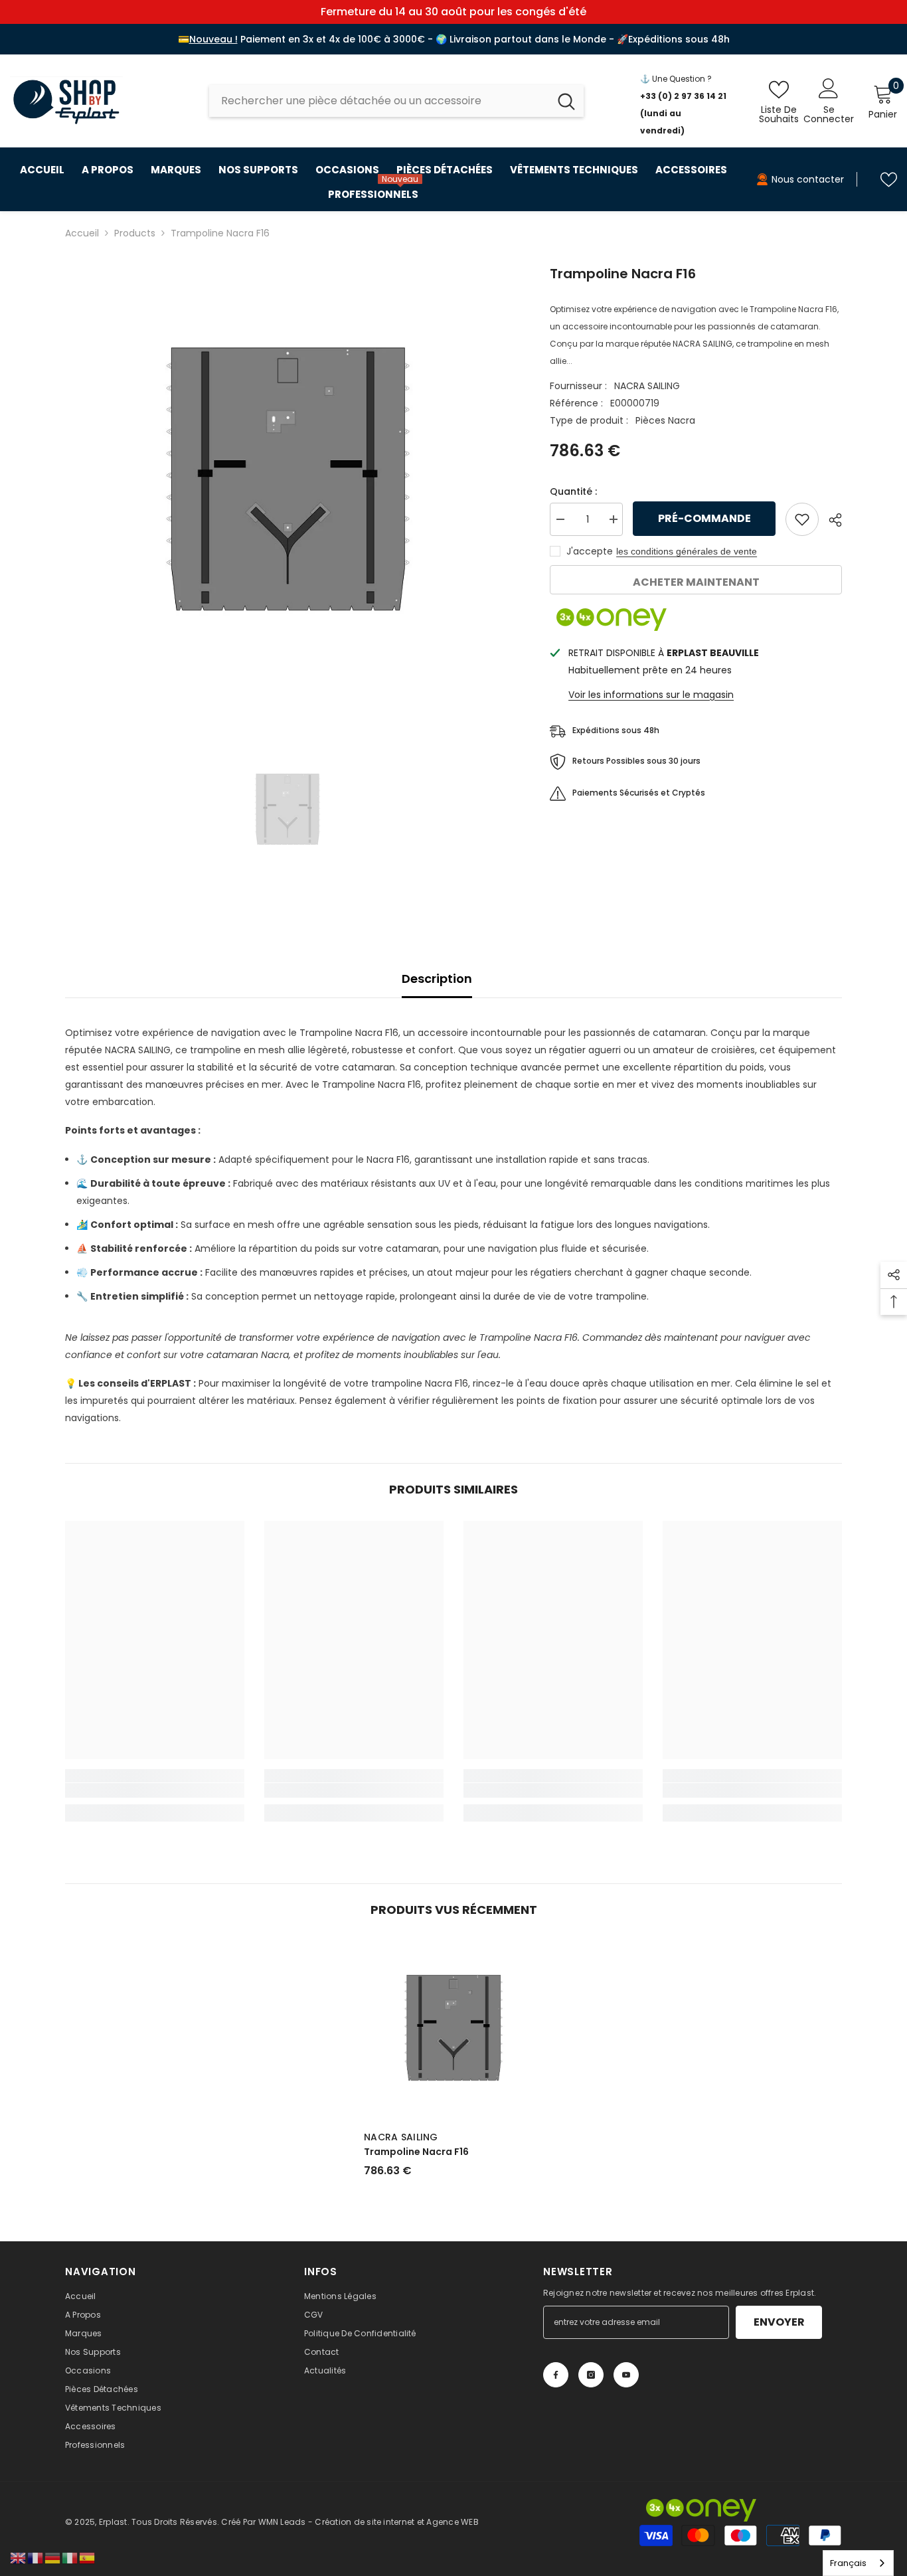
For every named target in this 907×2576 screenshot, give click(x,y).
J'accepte (590, 551)
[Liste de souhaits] (889, 180)
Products (135, 233)
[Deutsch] (53, 2557)
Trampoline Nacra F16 (416, 2152)
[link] (155, 1790)
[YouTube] (626, 2375)
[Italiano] (70, 2557)
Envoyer (779, 2322)
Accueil (82, 233)
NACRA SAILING (647, 386)
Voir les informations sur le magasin (651, 695)
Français (848, 2563)
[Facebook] (556, 2375)
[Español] (88, 2557)
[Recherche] (396, 101)
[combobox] (379, 101)
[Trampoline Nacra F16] (453, 2031)
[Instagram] (591, 2375)
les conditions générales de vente (687, 551)
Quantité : (573, 491)
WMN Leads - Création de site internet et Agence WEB (369, 2522)
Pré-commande (704, 518)
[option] (288, 486)
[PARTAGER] (830, 520)
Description (437, 979)
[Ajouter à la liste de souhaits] (802, 519)
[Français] (36, 2557)
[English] (19, 2557)
